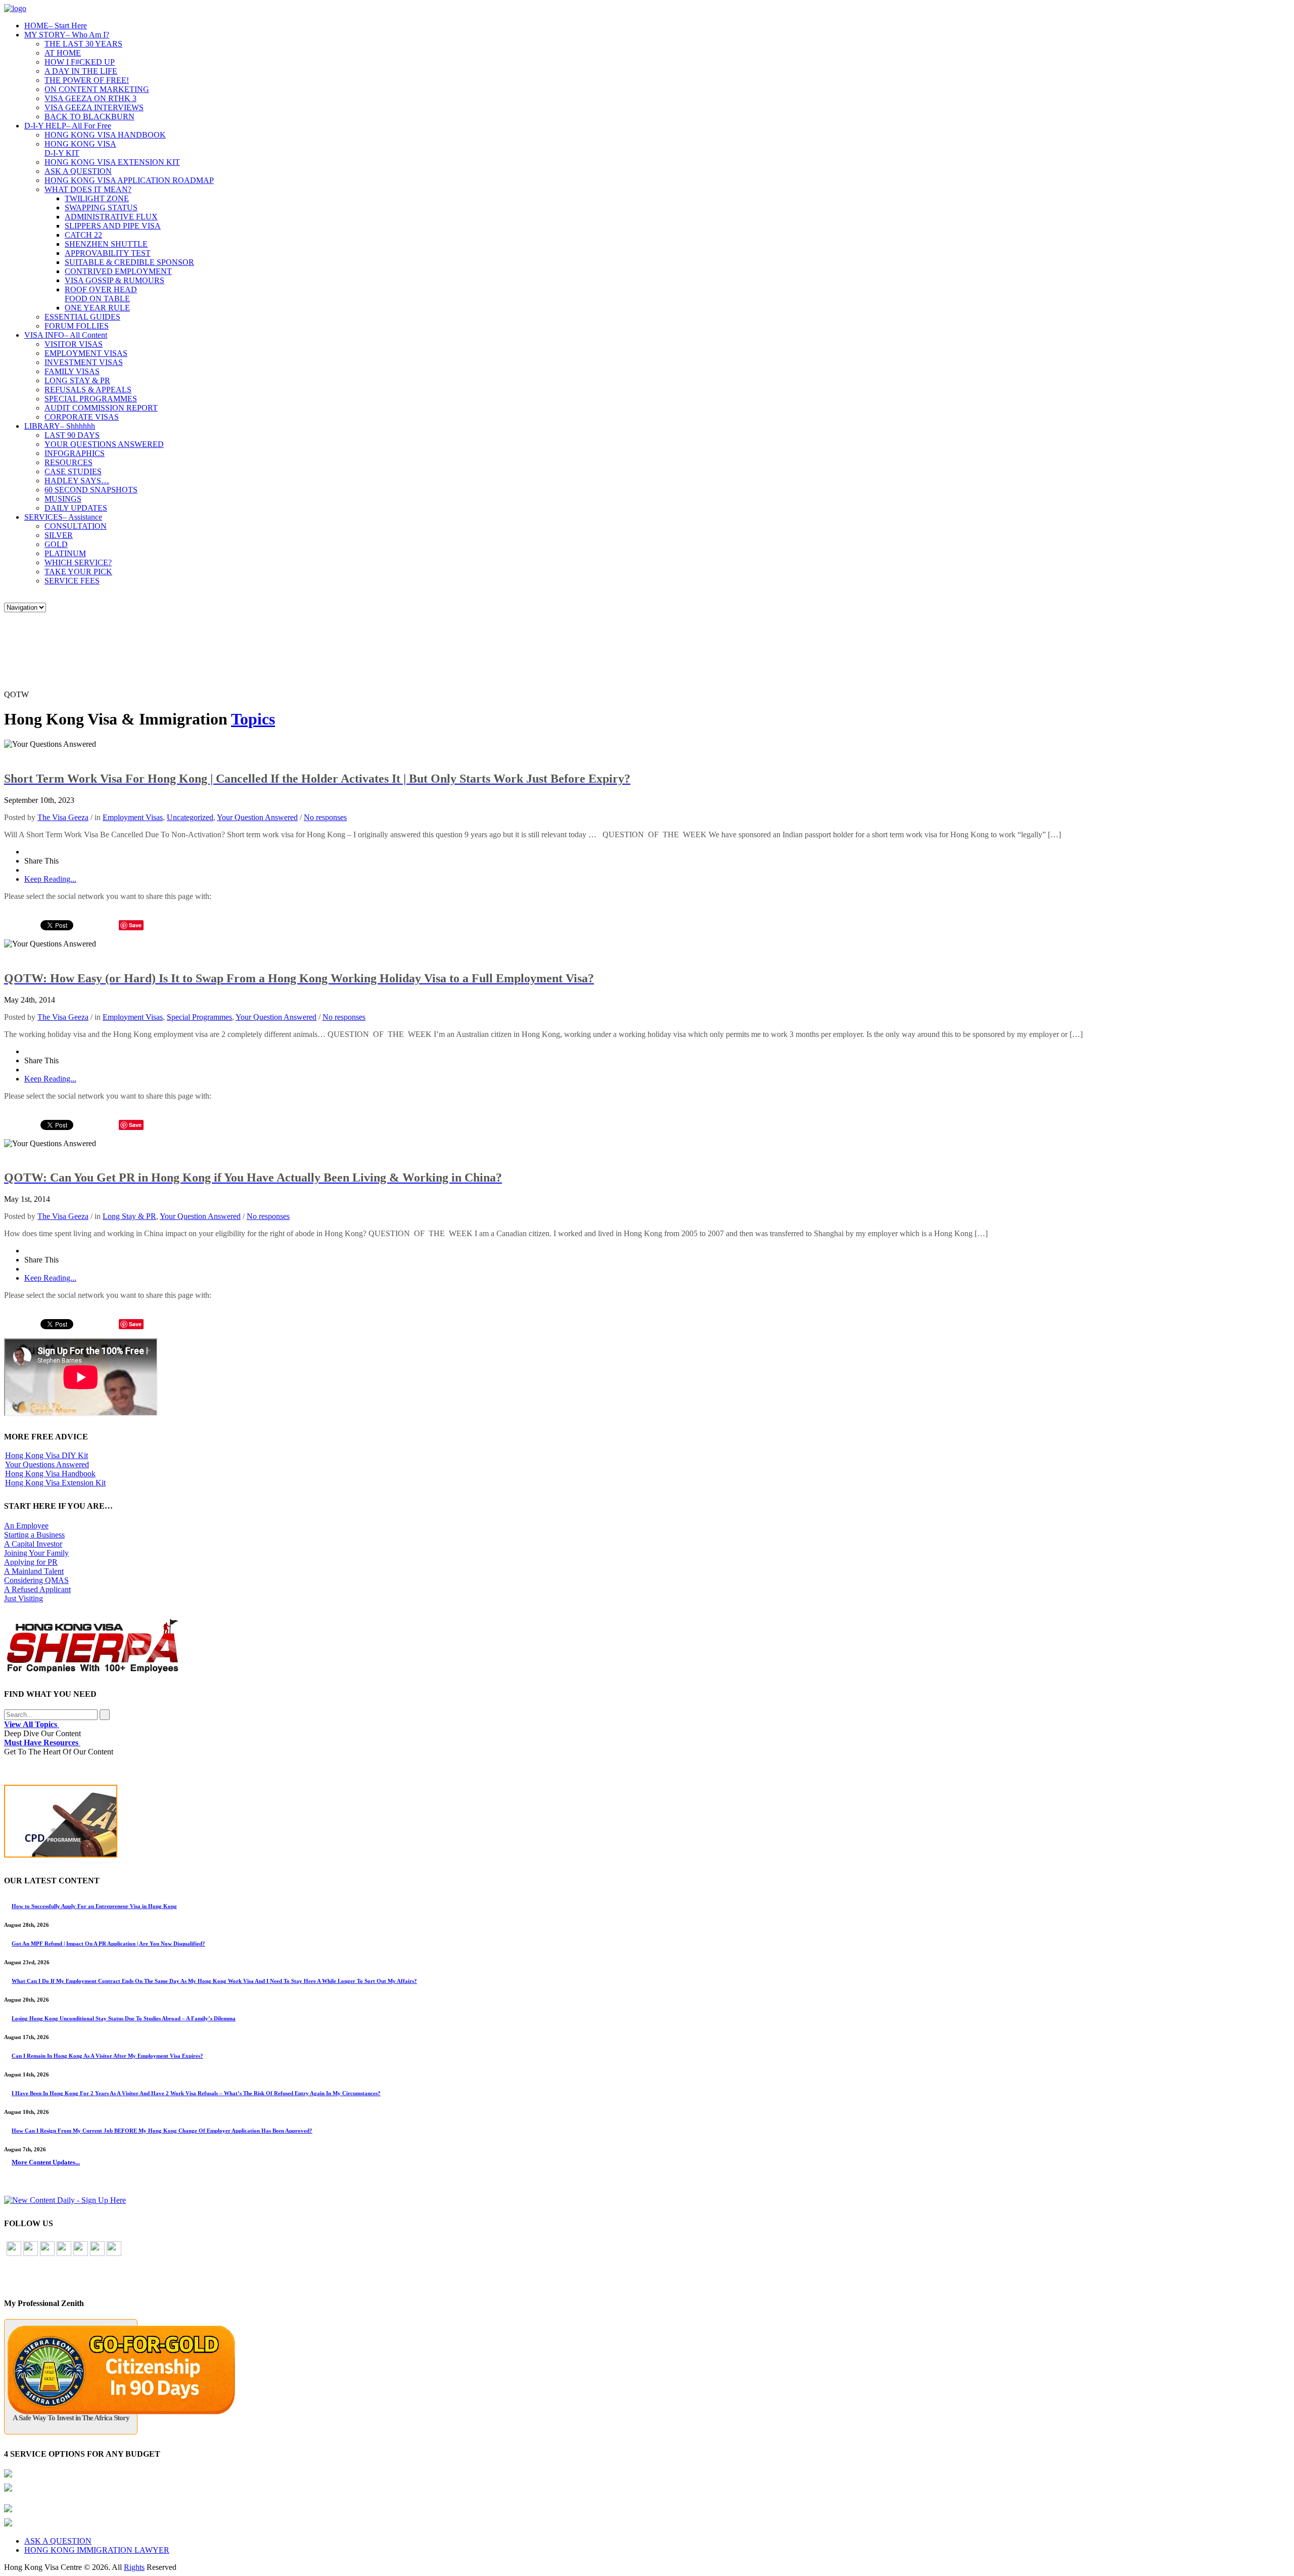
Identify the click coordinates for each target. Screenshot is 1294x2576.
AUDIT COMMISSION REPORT (101, 408)
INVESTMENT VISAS (84, 362)
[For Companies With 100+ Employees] (93, 1671)
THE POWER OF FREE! (87, 80)
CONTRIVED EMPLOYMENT (118, 271)
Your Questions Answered (47, 1464)
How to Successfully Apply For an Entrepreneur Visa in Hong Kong (94, 1906)
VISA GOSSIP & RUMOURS (114, 280)
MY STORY (67, 35)
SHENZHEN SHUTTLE (106, 244)
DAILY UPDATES (76, 508)
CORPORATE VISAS (82, 417)
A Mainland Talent (34, 1571)
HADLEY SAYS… (77, 481)
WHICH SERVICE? (78, 562)
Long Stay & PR (129, 1216)
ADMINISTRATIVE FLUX (111, 217)
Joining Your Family (36, 1553)
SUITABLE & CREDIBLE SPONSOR (129, 262)
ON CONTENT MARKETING (97, 89)
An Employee (26, 1526)
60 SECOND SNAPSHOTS (91, 490)
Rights (134, 2567)
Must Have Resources (42, 1743)
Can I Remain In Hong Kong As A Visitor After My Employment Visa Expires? (107, 2056)
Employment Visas (133, 817)
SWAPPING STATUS (101, 208)
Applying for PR (31, 1562)
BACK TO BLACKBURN (89, 117)
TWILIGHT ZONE (97, 198)
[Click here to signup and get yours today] (647, 1823)
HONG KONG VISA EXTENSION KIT (112, 162)
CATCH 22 (83, 235)
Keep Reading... (50, 879)
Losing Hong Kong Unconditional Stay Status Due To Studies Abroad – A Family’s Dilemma (124, 2018)
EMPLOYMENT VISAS (86, 353)
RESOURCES (68, 462)
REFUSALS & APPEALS (88, 390)
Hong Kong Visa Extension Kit (55, 1483)
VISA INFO (66, 335)
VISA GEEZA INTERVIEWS (94, 107)
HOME (56, 26)
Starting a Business (34, 1535)
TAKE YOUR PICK (78, 572)
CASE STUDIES (73, 471)
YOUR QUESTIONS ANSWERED (104, 444)
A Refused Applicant (37, 1589)
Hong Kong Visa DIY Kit (47, 1455)
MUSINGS (63, 499)
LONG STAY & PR (77, 380)
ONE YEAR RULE (97, 308)
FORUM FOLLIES (77, 326)
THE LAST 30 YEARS (83, 44)
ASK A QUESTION (78, 171)
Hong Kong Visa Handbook (50, 1474)
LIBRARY (60, 426)
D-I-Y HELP (68, 126)
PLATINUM (65, 553)
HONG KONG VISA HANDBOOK (105, 135)
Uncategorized (190, 817)
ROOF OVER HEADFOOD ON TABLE (101, 294)
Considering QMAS (36, 1580)
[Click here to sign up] (65, 2200)
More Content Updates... (46, 2162)
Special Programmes (199, 1017)
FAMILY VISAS (72, 371)
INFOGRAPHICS (75, 453)
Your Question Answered (257, 817)
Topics (253, 719)
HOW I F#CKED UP (80, 62)
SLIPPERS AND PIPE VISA (113, 226)
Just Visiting (24, 1598)
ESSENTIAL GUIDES (82, 317)
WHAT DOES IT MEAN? (88, 189)
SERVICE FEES (72, 581)
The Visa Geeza (63, 817)
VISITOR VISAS (74, 344)
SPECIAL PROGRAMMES (91, 399)
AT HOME (63, 53)
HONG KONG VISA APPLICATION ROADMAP (129, 180)
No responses (325, 817)
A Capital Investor (33, 1544)
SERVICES (63, 517)
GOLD (56, 544)
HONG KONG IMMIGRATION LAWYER (97, 2550)
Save (135, 925)
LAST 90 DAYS (72, 435)
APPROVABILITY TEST (108, 253)
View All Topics (32, 1724)
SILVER (59, 535)
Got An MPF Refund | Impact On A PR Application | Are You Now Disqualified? (108, 1944)
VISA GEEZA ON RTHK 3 (90, 98)
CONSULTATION (76, 526)
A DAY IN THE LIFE (81, 71)
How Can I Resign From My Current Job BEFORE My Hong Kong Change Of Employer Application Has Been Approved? (162, 2131)
